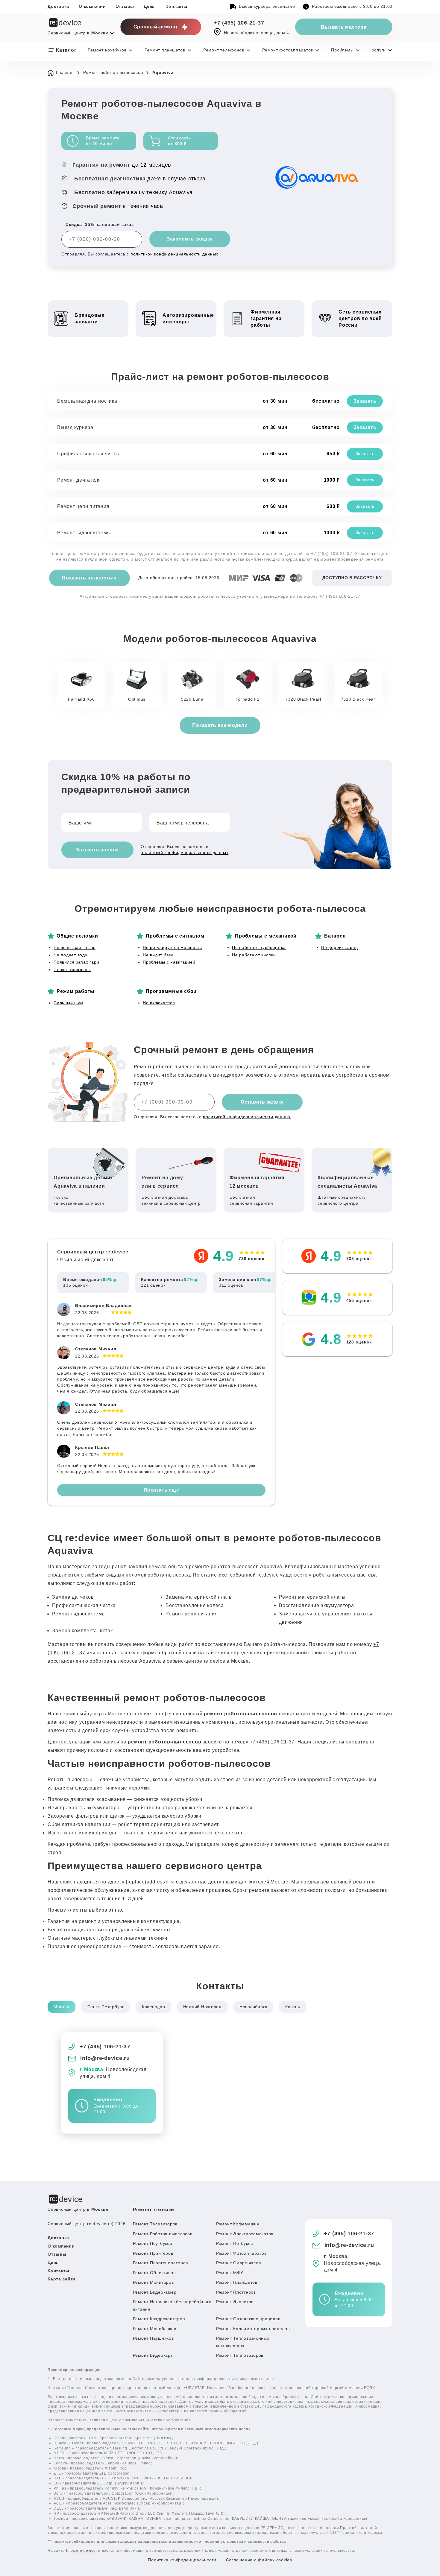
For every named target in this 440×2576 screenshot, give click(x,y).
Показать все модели (220, 725)
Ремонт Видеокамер (155, 2292)
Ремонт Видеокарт (153, 2355)
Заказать (365, 401)
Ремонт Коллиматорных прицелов (253, 2329)
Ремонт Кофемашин (238, 2224)
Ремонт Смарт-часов (239, 2263)
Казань (293, 2007)
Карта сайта (62, 2279)
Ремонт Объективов (154, 2273)
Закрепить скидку (190, 239)
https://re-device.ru (83, 2551)
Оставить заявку (262, 1102)
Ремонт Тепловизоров (240, 2355)
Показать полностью (89, 578)
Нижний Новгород (202, 2007)
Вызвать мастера (344, 27)
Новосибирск (253, 2007)
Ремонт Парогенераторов (161, 2263)
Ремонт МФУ (230, 2273)
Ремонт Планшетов (237, 2282)
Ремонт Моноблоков (155, 2329)
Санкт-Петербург (106, 2007)
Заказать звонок (97, 850)
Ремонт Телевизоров (155, 2224)
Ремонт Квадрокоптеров (159, 2319)
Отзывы (125, 6)
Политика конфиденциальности (182, 2560)
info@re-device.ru (105, 2058)
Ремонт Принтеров (153, 2253)
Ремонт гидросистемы (84, 533)
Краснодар (154, 2007)
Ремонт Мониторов (153, 2282)
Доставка (58, 6)
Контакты (176, 6)
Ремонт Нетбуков (235, 2243)
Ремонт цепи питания (83, 506)
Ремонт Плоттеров (236, 2292)
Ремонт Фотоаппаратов (241, 2253)
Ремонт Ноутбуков (153, 2243)
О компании (92, 6)
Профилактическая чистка (89, 454)
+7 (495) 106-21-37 (239, 23)
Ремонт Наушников (153, 2338)
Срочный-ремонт (156, 27)
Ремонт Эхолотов (235, 2302)
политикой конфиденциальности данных (174, 254)
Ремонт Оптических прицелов (248, 2319)
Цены (150, 6)
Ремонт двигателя (79, 480)
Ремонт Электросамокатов (245, 2234)
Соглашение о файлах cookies (259, 2560)
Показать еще (161, 1490)
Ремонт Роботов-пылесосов (163, 2234)
